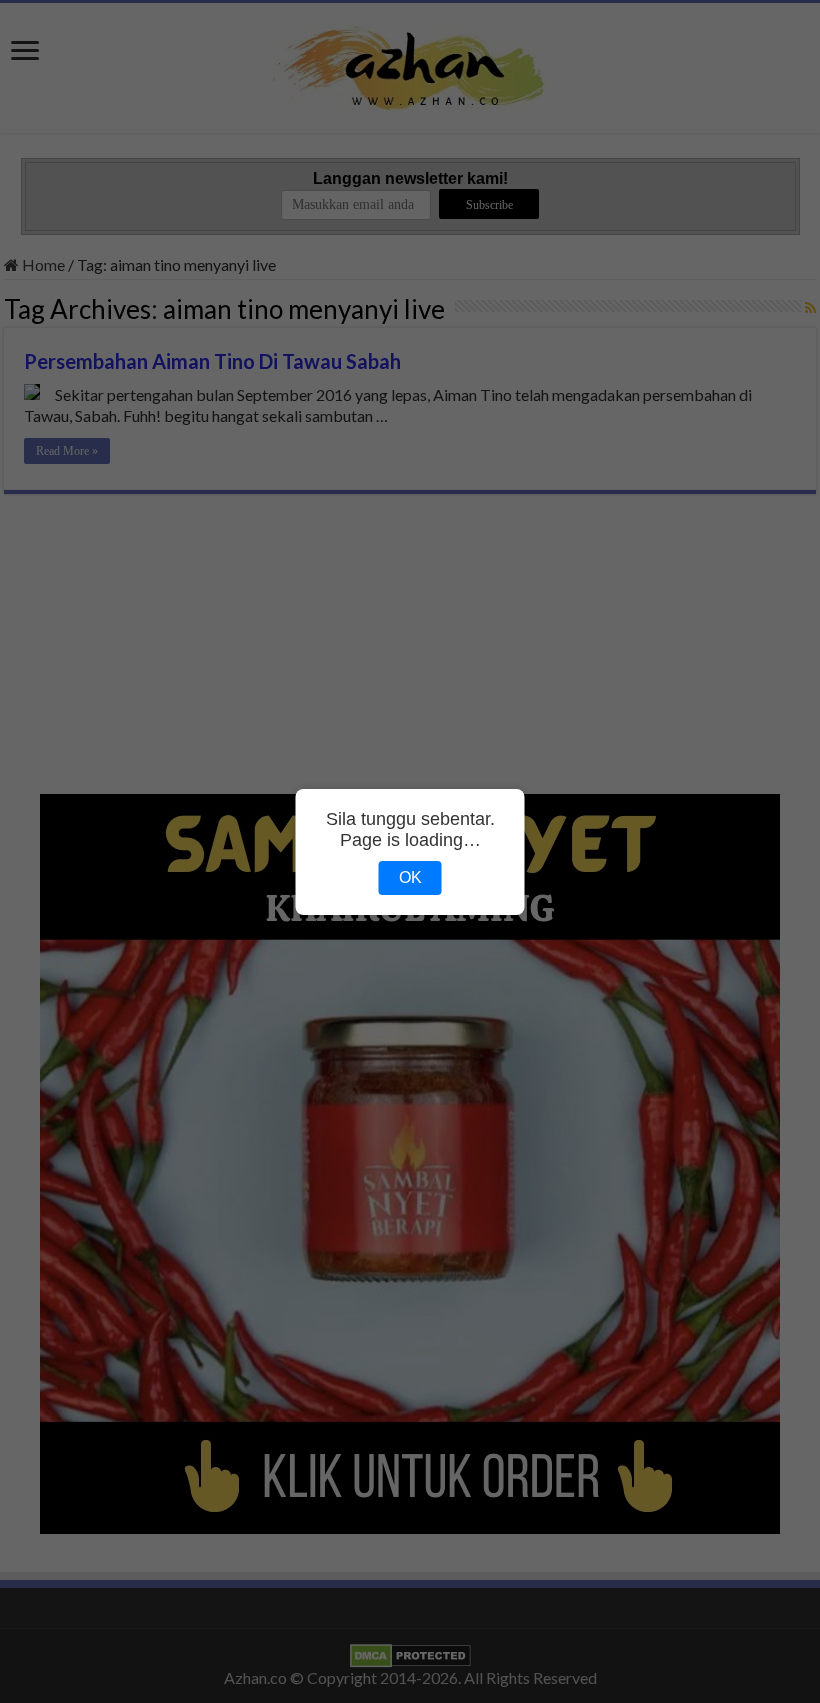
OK (410, 877)
